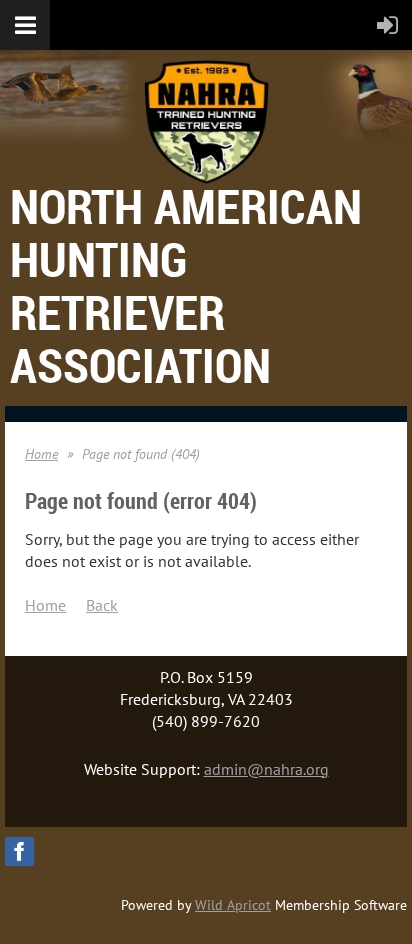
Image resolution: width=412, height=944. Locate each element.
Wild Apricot (233, 905)
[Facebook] (19, 851)
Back (102, 605)
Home (41, 454)
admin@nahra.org (266, 769)
